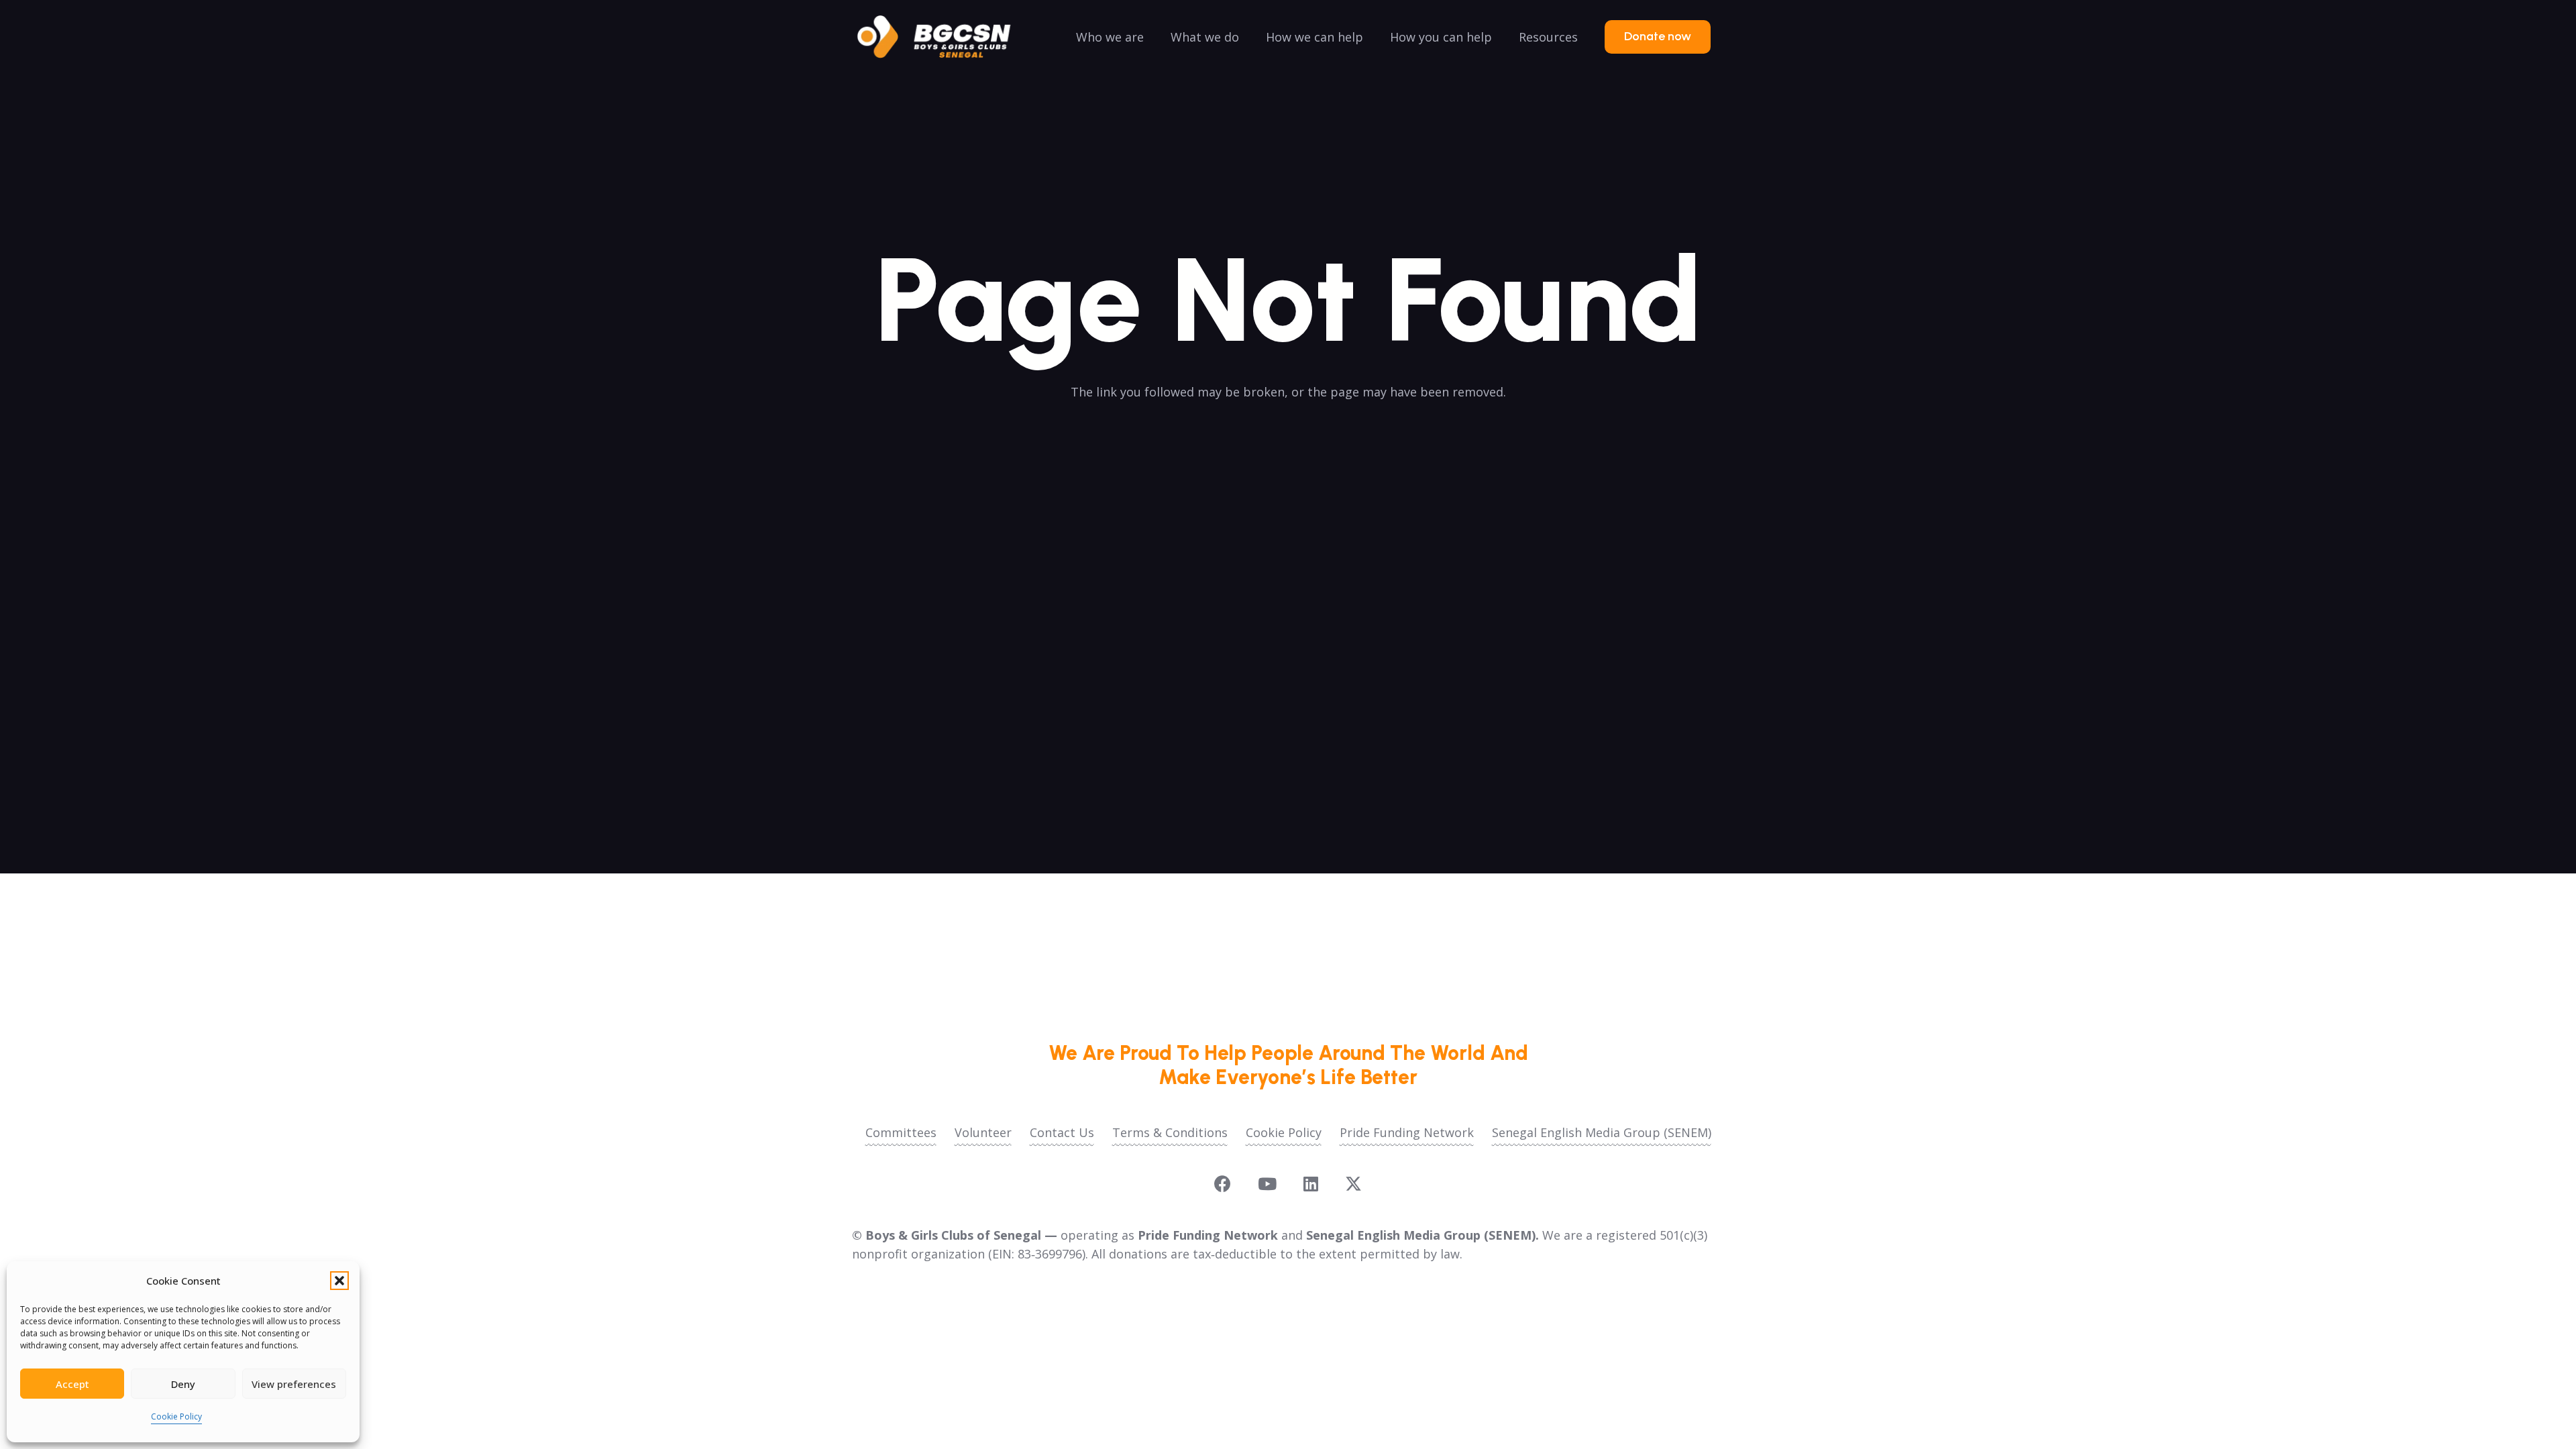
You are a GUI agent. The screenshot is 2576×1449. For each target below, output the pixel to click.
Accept (72, 1384)
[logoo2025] (943, 37)
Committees (901, 1132)
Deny (183, 1384)
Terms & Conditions (1170, 1132)
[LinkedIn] (1311, 1184)
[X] (1353, 1184)
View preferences (294, 1384)
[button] (339, 1281)
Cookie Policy (176, 1416)
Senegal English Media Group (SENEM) (1602, 1132)
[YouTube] (1267, 1184)
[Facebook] (1223, 1184)
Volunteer (983, 1132)
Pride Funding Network (1407, 1132)
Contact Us (1062, 1132)
